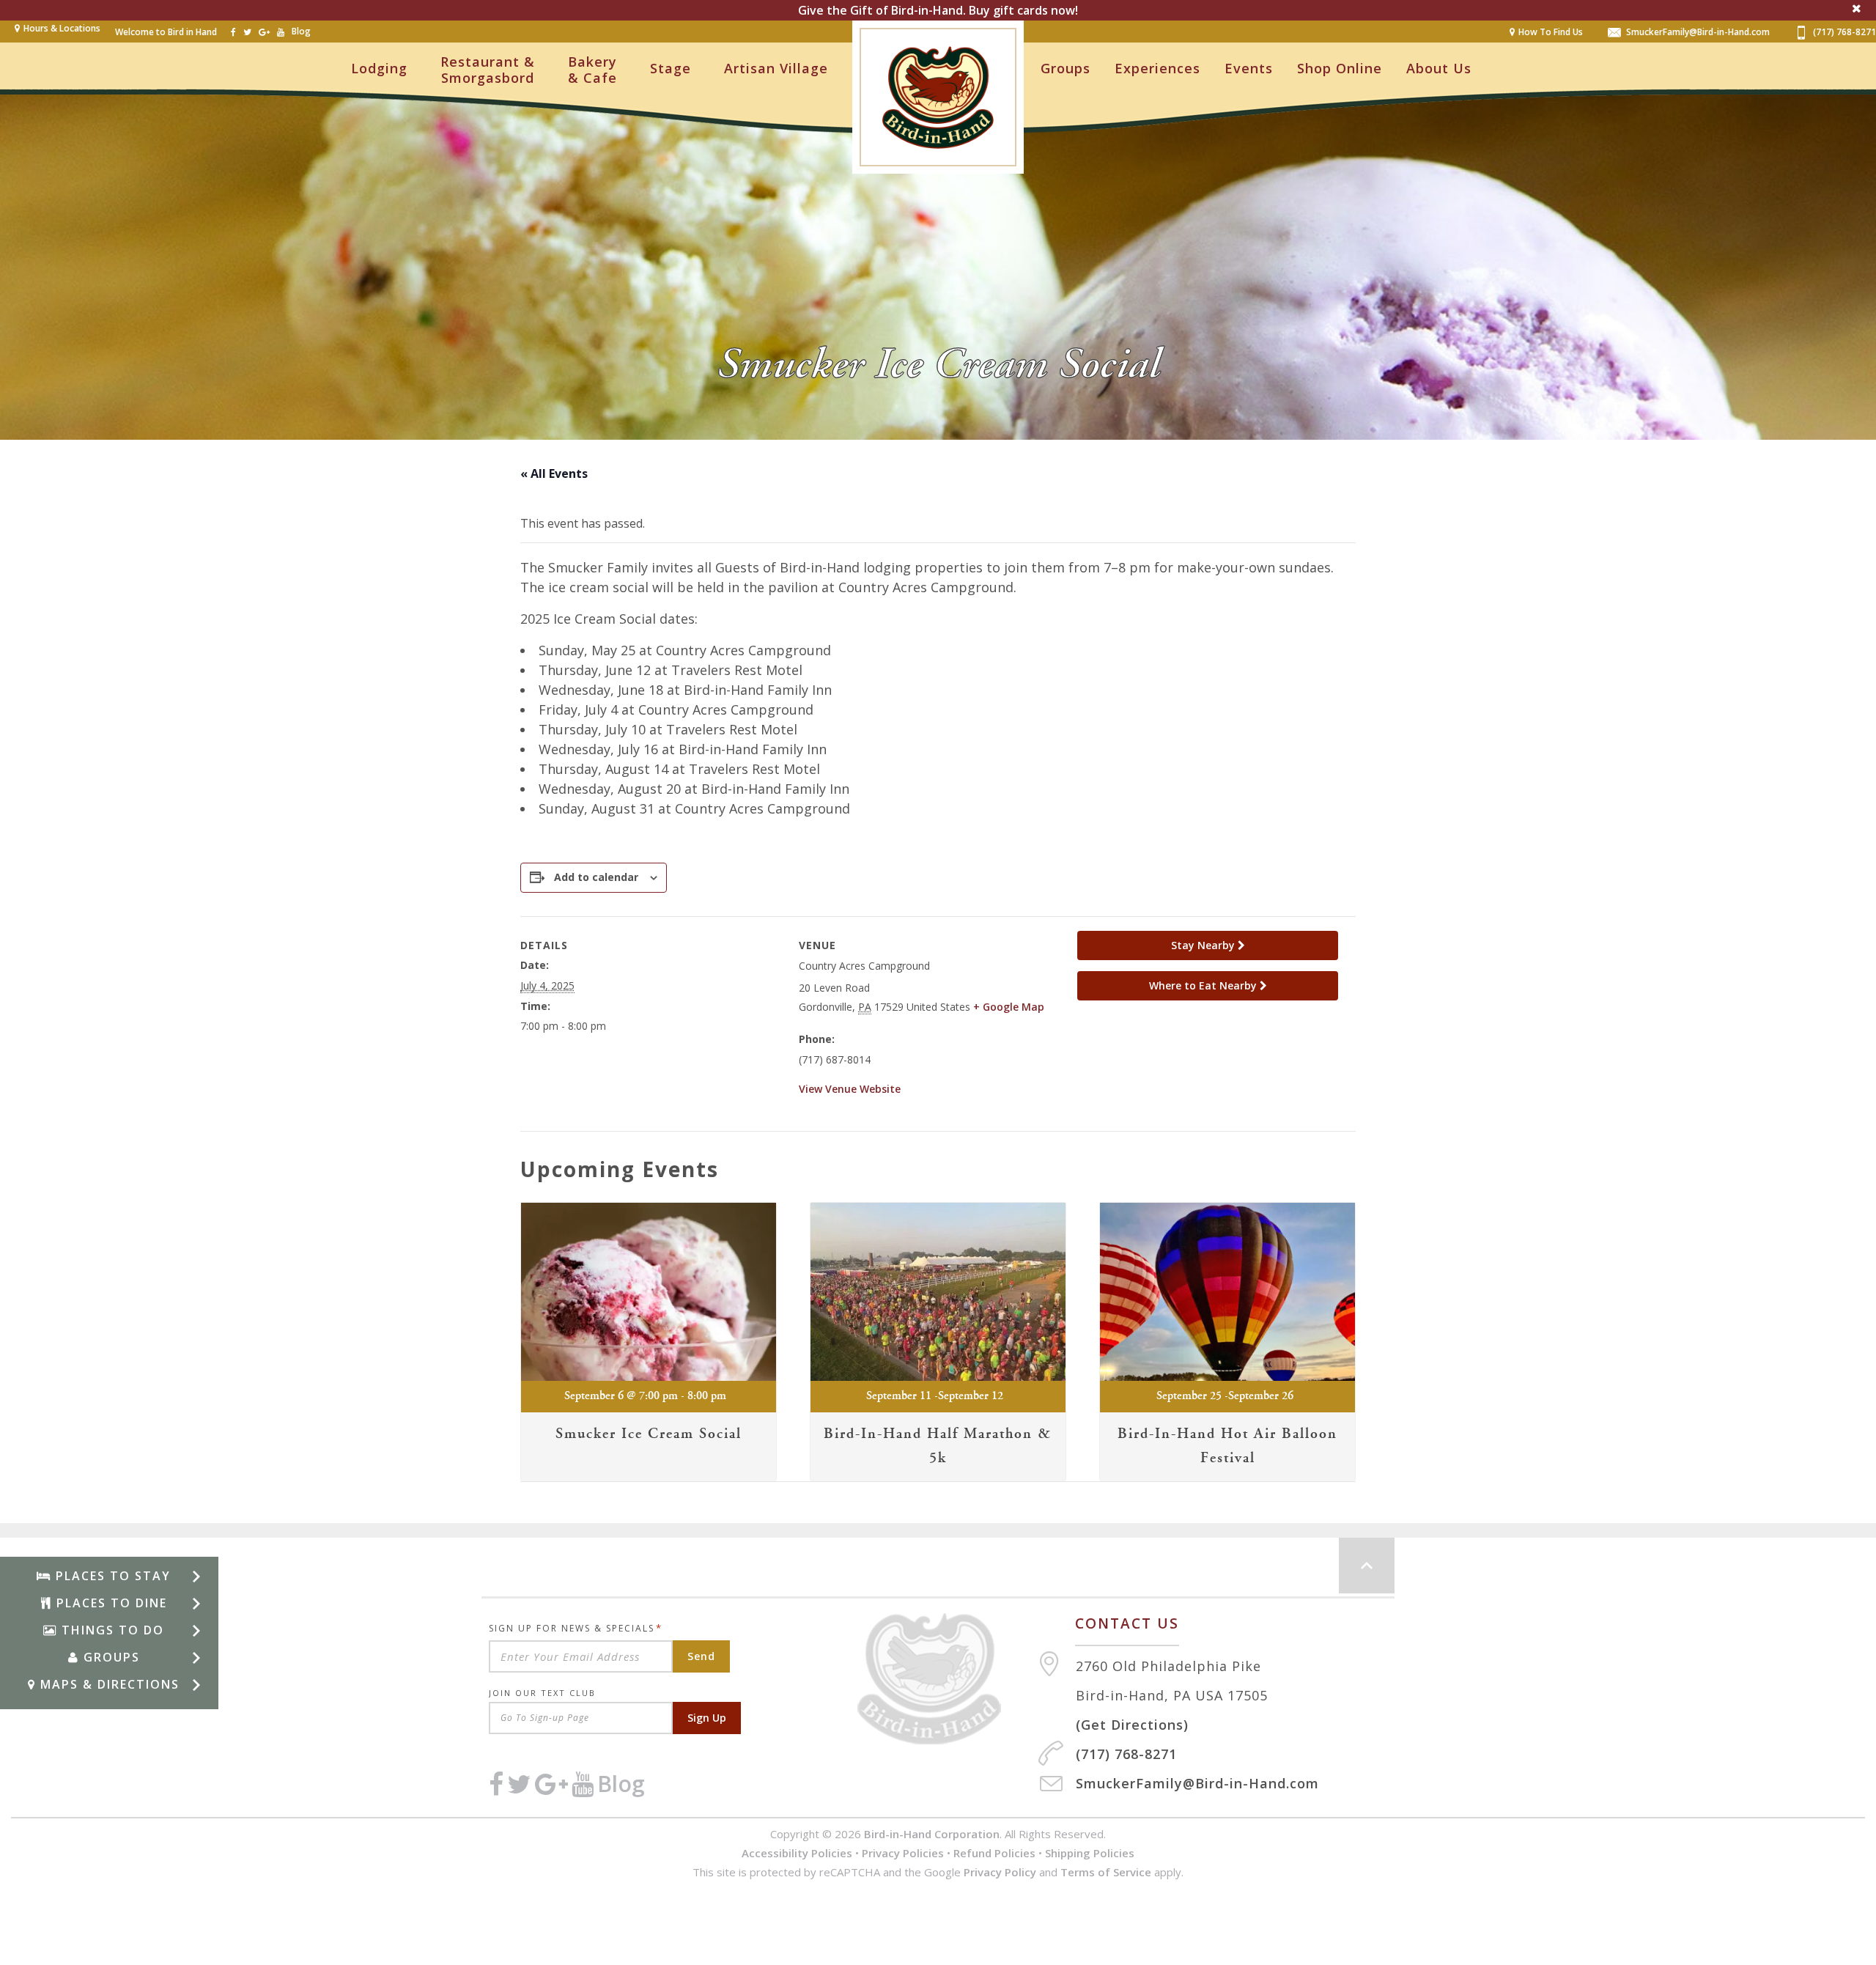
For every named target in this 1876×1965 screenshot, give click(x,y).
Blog (301, 31)
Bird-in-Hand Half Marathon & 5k (938, 1446)
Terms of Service (1106, 1872)
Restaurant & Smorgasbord (488, 70)
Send (701, 1656)
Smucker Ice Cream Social (649, 1434)
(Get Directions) (1132, 1725)
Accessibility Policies (797, 1853)
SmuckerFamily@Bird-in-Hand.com (1698, 32)
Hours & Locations (62, 28)
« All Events (554, 473)
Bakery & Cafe (592, 70)
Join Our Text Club (542, 1693)
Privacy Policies (903, 1853)
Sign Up (707, 1718)
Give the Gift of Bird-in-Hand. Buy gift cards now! (938, 10)
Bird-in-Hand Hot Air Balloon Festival (1227, 1446)
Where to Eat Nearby (1204, 985)
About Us (1439, 68)
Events (1249, 68)
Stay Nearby (1204, 945)
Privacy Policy (1000, 1872)
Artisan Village (776, 68)
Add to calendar (596, 877)
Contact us (1127, 1623)
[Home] (947, 1679)
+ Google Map (1009, 1007)
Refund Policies (994, 1853)
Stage (671, 68)
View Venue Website (850, 1089)
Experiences (1157, 68)
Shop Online (1340, 68)
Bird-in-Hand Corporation (932, 1834)
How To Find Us (1551, 32)
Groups (1066, 68)
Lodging (379, 68)
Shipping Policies (1090, 1853)
